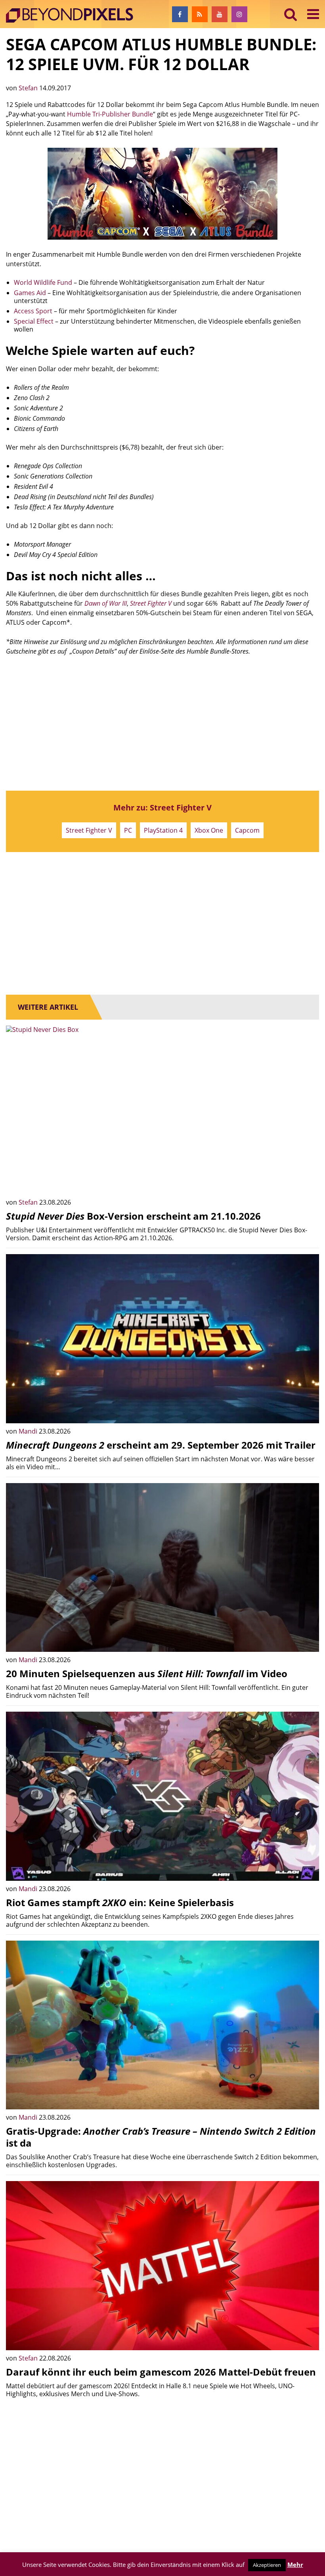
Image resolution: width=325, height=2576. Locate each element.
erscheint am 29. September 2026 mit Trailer (161, 1445)
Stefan (29, 88)
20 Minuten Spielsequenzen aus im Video (147, 1673)
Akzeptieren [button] (267, 2565)
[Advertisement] (162, 723)
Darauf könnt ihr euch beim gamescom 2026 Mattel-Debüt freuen (161, 2372)
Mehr (295, 2565)
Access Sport (33, 311)
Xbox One (209, 830)
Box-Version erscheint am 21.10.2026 (133, 1216)
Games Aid (30, 293)
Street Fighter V (89, 830)
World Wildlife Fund (43, 282)
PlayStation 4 (163, 830)
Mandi (29, 1431)
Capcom (247, 830)
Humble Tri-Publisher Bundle (110, 114)
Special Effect (34, 321)
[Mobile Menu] (313, 14)
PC (128, 830)
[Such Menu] (291, 14)
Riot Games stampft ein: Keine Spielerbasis (120, 1902)
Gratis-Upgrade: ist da (161, 2137)
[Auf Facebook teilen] (307, 1182)
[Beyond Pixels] (73, 15)
